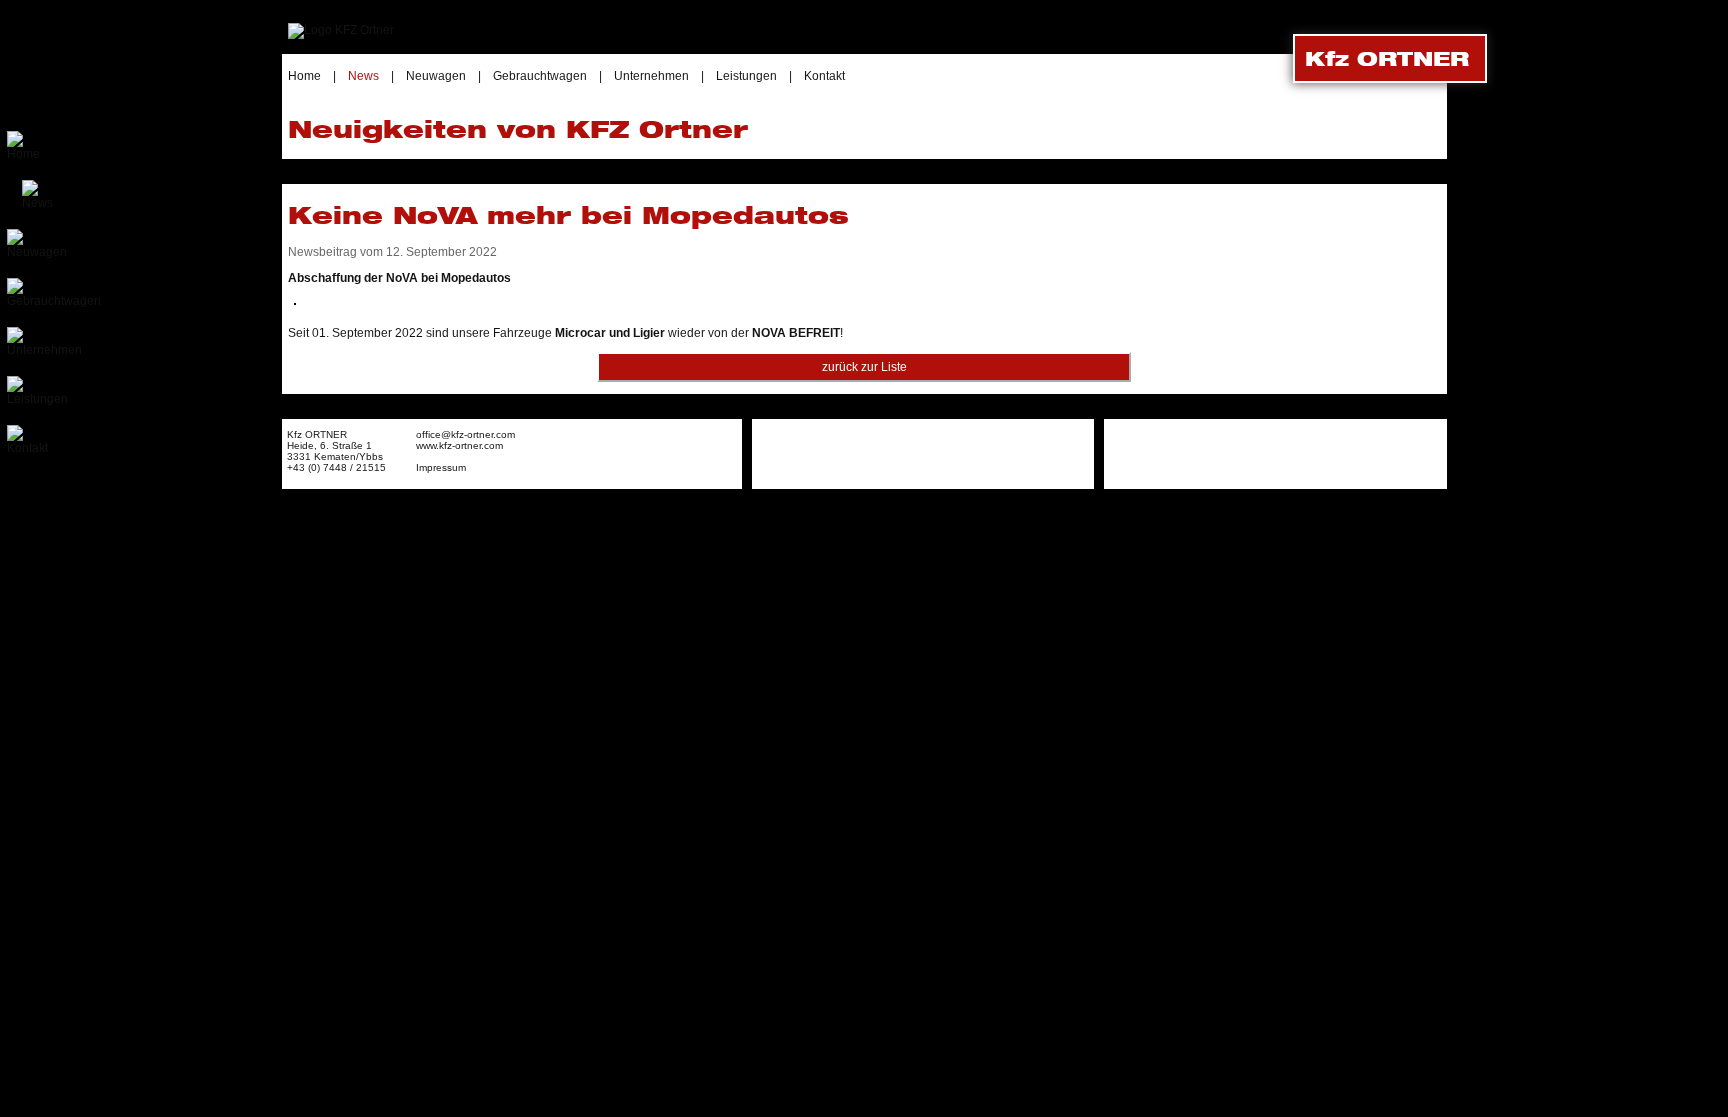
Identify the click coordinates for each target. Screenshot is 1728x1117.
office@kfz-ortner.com (465, 434)
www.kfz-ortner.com (459, 445)
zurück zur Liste (864, 367)
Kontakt (824, 76)
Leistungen (746, 76)
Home (304, 76)
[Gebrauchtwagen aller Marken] (54, 301)
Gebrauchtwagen (540, 76)
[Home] (341, 30)
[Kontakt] (27, 448)
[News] (37, 203)
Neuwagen (436, 76)
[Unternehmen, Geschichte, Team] (44, 350)
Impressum (441, 467)
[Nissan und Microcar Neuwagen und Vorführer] (37, 252)
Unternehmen (651, 76)
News (363, 76)
